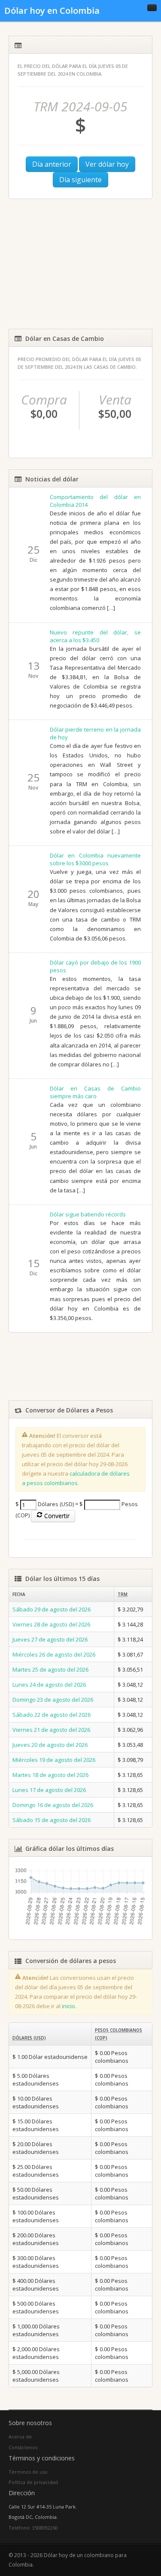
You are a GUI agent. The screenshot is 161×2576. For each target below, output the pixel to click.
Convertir (56, 1516)
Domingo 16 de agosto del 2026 (53, 1805)
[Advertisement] (80, 264)
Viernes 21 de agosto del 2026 (51, 1730)
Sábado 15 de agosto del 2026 (52, 1820)
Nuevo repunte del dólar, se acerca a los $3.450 (96, 636)
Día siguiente (80, 180)
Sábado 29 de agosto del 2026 (52, 1609)
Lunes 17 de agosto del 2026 (49, 1790)
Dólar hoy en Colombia (52, 11)
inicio (68, 2006)
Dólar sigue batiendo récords (88, 1214)
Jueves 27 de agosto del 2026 (50, 1639)
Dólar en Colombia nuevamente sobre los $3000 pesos (96, 859)
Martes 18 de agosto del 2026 (50, 1775)
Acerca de (20, 2437)
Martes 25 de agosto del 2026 (50, 1669)
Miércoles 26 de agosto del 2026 (54, 1654)
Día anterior (52, 164)
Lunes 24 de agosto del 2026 (49, 1685)
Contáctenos (23, 2447)
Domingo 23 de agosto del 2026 (53, 1700)
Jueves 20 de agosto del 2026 (50, 1745)
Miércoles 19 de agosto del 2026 (54, 1760)
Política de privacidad (33, 2482)
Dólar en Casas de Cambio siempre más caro (96, 1092)
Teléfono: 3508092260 (33, 2528)
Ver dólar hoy (107, 164)
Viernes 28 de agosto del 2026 (51, 1624)
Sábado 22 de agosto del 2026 (52, 1715)
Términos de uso (28, 2472)
